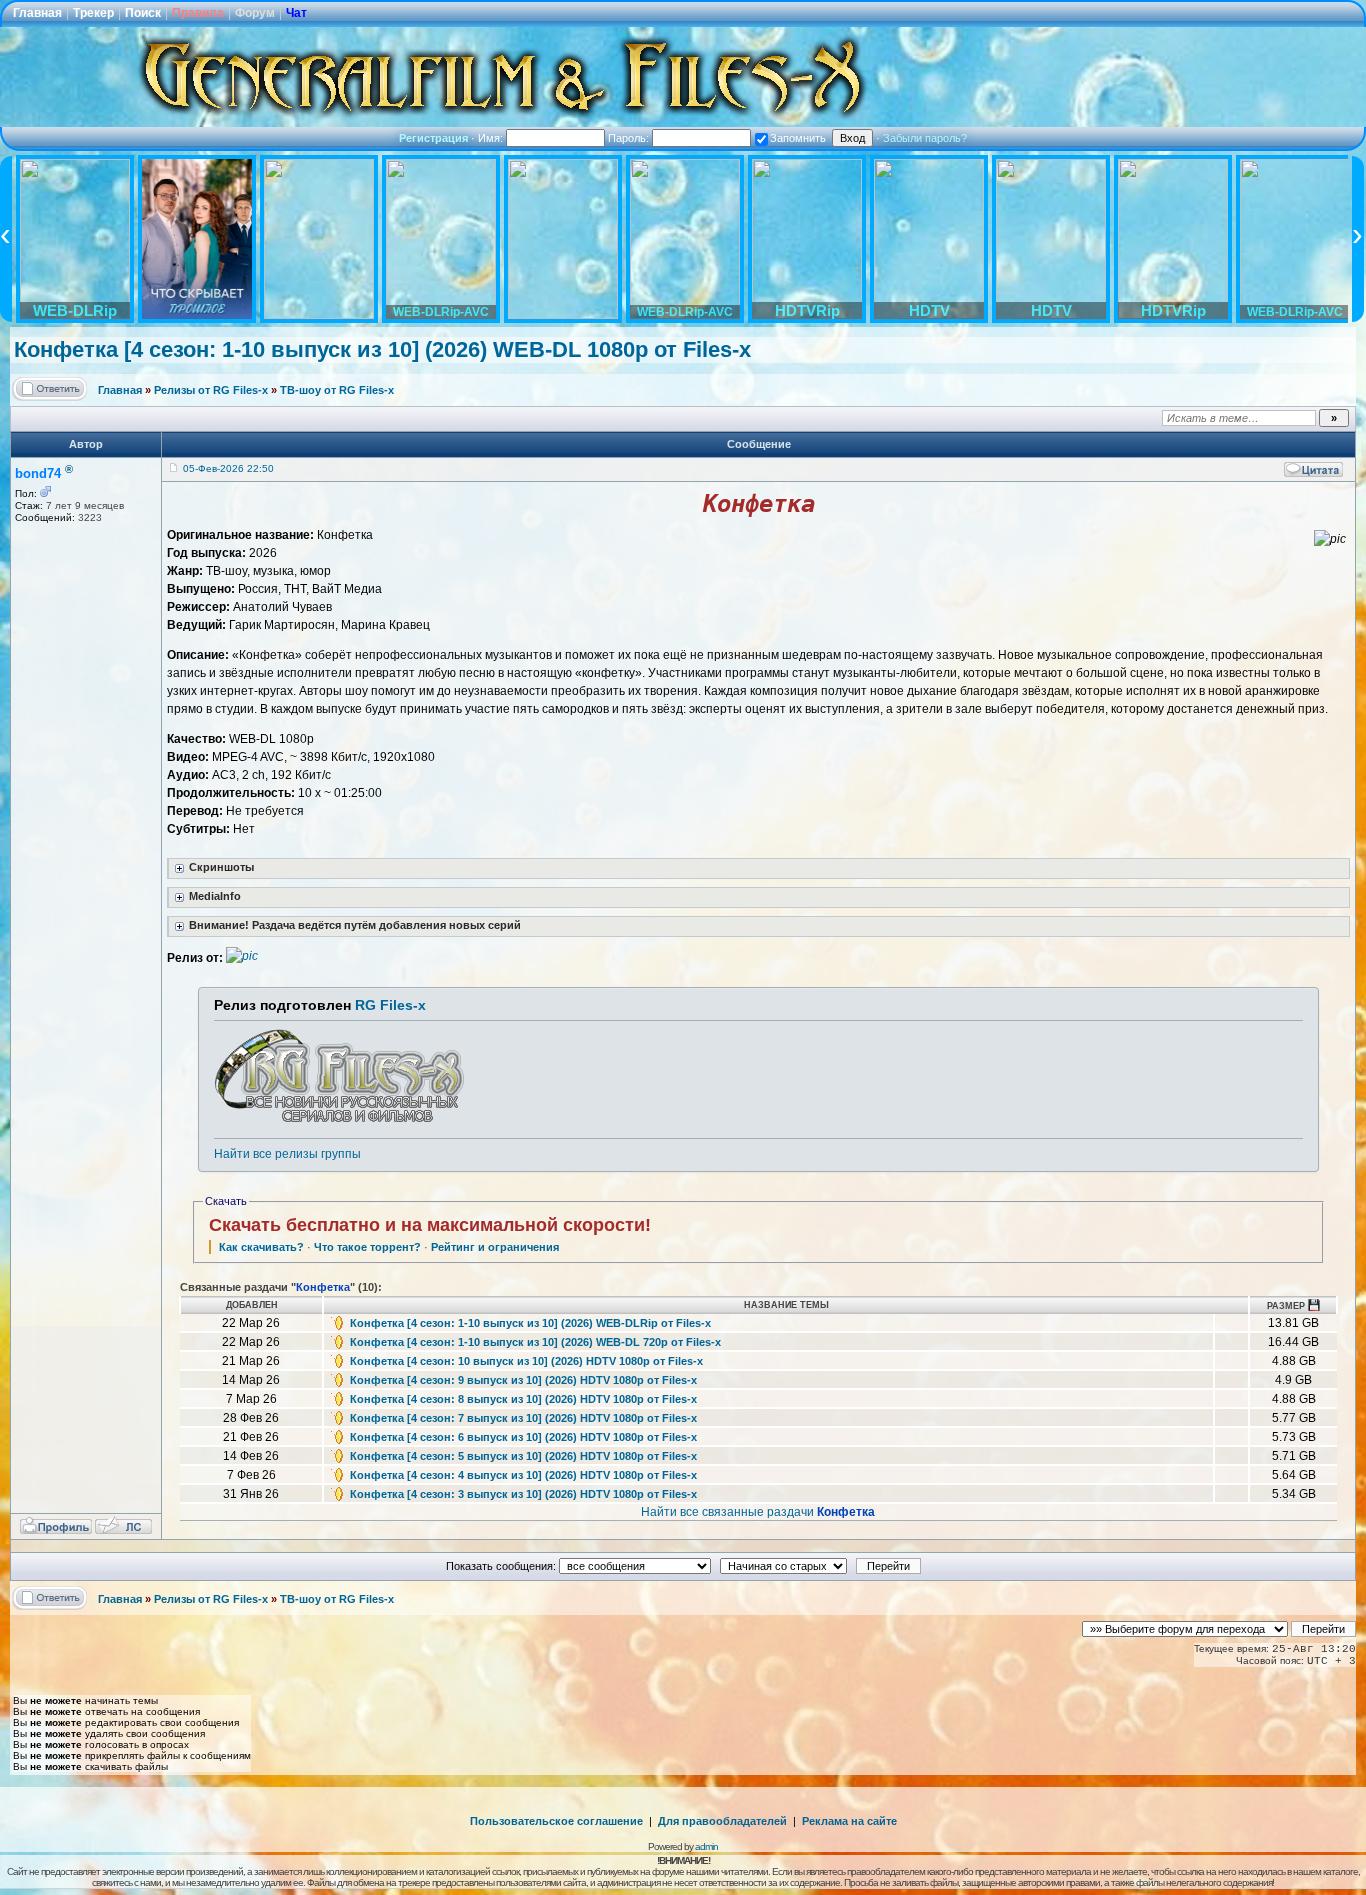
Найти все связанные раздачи (758, 1512)
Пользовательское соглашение (556, 1821)
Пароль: (630, 138)
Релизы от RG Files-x (211, 390)
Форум (255, 13)
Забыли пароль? (925, 138)
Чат (296, 13)
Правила (198, 13)
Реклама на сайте (849, 1821)
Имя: (492, 138)
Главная (37, 13)
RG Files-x (390, 1005)
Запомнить (798, 138)
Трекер (93, 13)
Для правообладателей (722, 1821)
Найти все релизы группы (287, 1154)
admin (706, 1846)
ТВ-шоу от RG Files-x (337, 390)
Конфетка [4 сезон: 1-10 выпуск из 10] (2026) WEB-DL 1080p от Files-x (382, 349)
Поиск (143, 13)
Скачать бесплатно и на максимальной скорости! (430, 1225)
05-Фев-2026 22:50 (228, 468)
